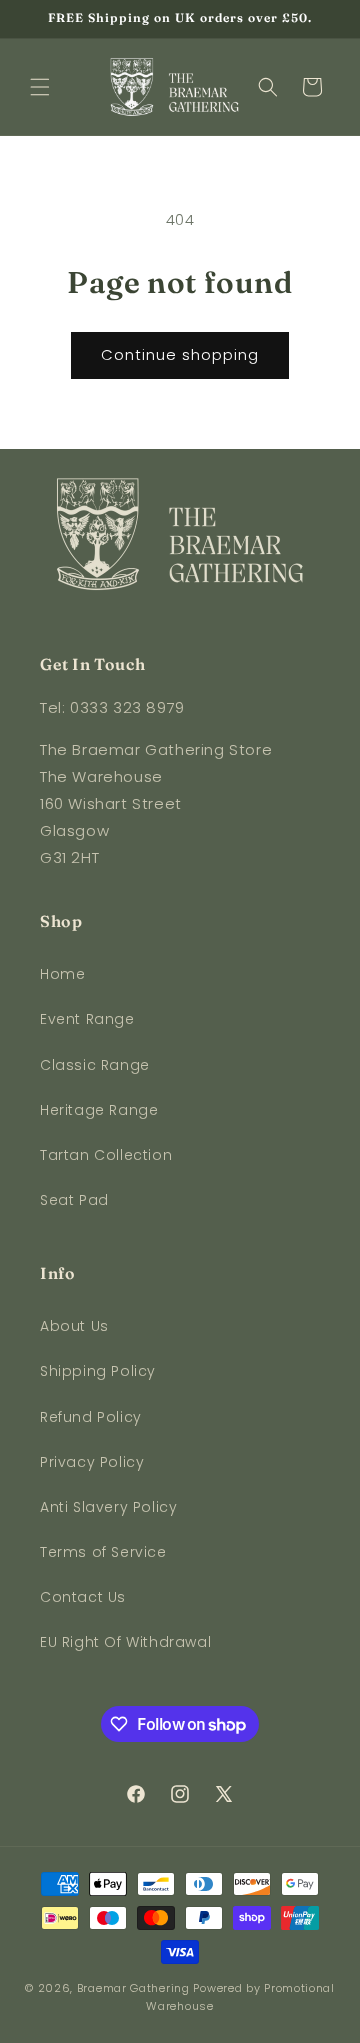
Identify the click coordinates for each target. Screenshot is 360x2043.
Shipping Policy (98, 1371)
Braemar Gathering (133, 1988)
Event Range (87, 1019)
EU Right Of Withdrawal (125, 1642)
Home (62, 974)
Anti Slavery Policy (108, 1507)
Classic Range (95, 1065)
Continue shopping (180, 354)
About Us (74, 1326)
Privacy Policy (92, 1462)
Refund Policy (91, 1417)
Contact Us (83, 1597)
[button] (40, 87)
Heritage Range (99, 1110)
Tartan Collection (106, 1155)
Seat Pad (74, 1200)
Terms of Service (103, 1552)
